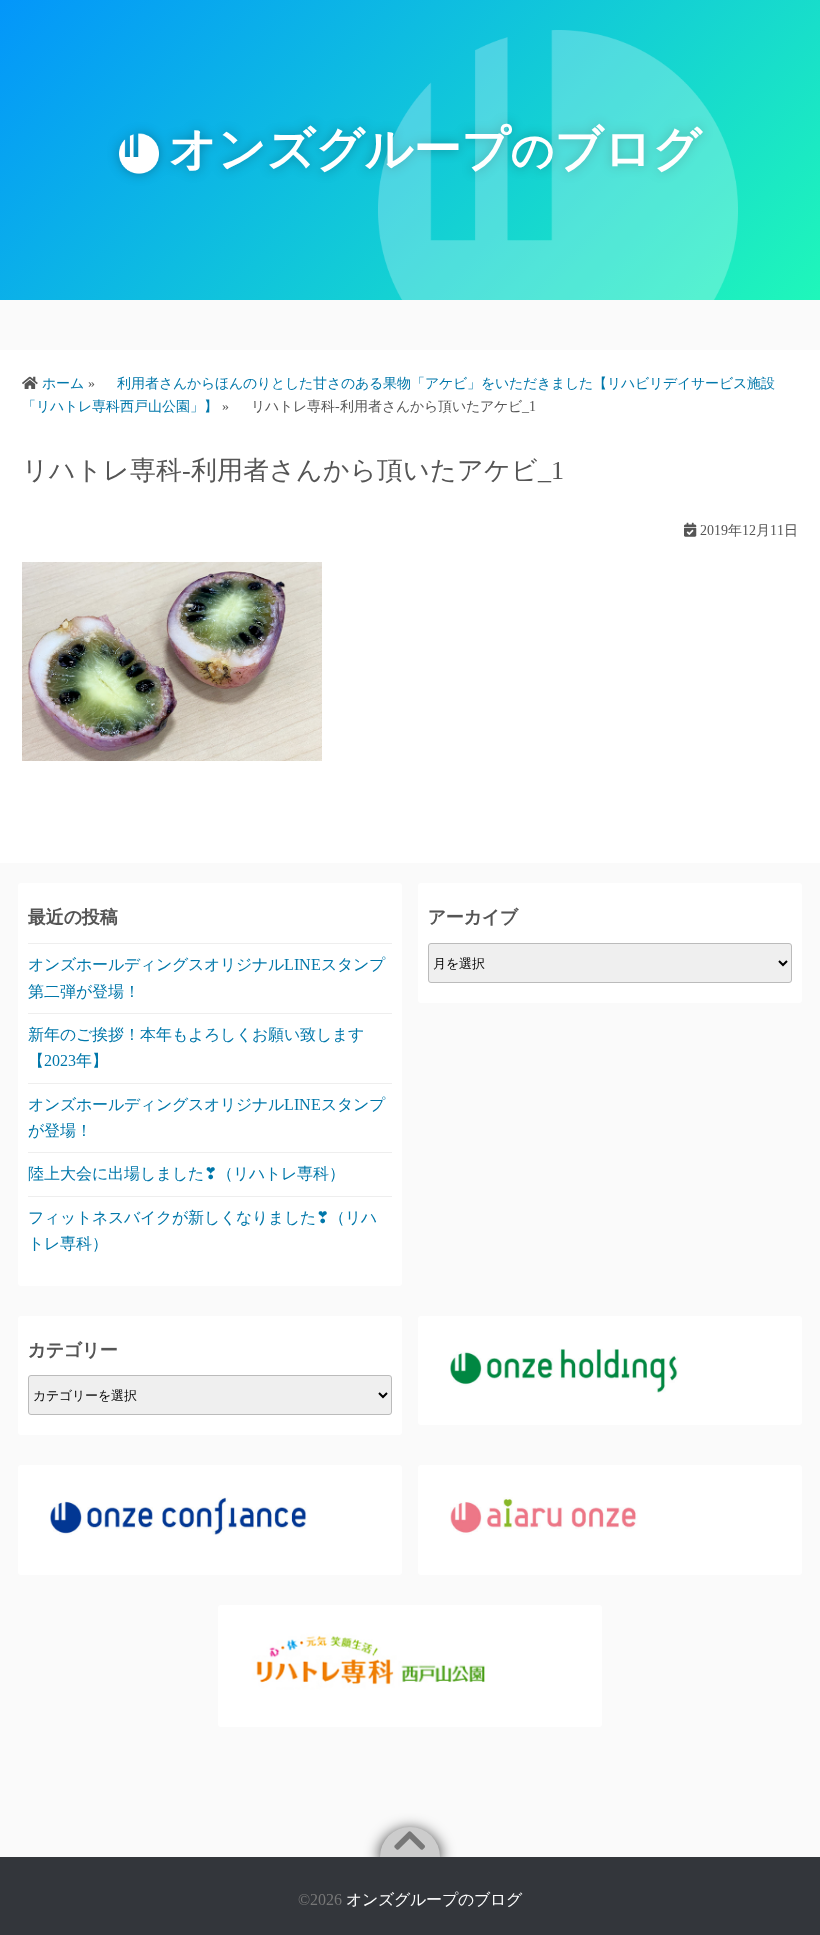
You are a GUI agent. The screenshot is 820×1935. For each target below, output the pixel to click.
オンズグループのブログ (434, 1899)
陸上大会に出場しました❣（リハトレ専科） (186, 1173)
